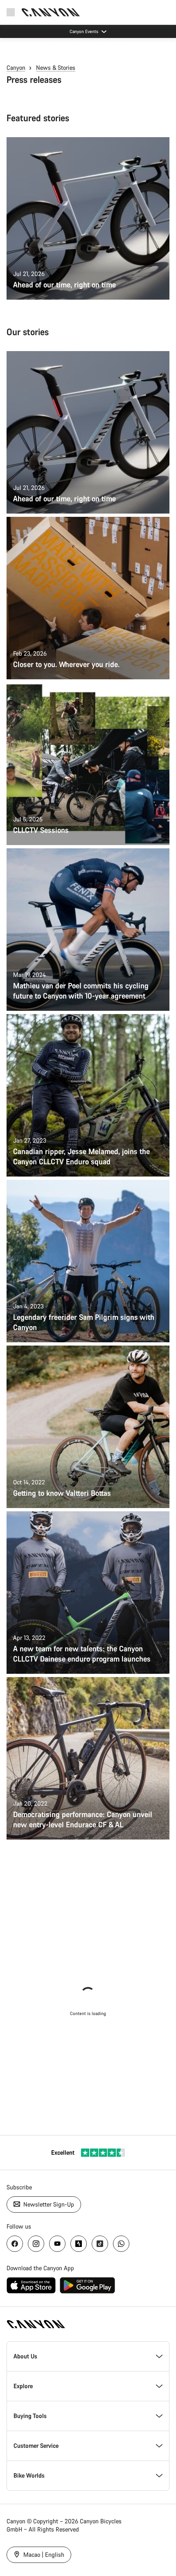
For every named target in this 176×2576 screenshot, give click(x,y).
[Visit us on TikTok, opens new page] (100, 2244)
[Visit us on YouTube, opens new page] (57, 2244)
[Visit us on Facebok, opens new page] (15, 2244)
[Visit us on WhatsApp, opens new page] (121, 2244)
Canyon (16, 68)
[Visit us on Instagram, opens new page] (36, 2244)
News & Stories (56, 68)
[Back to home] (51, 12)
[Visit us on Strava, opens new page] (79, 2244)
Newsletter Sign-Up (48, 2204)
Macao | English (43, 2555)
